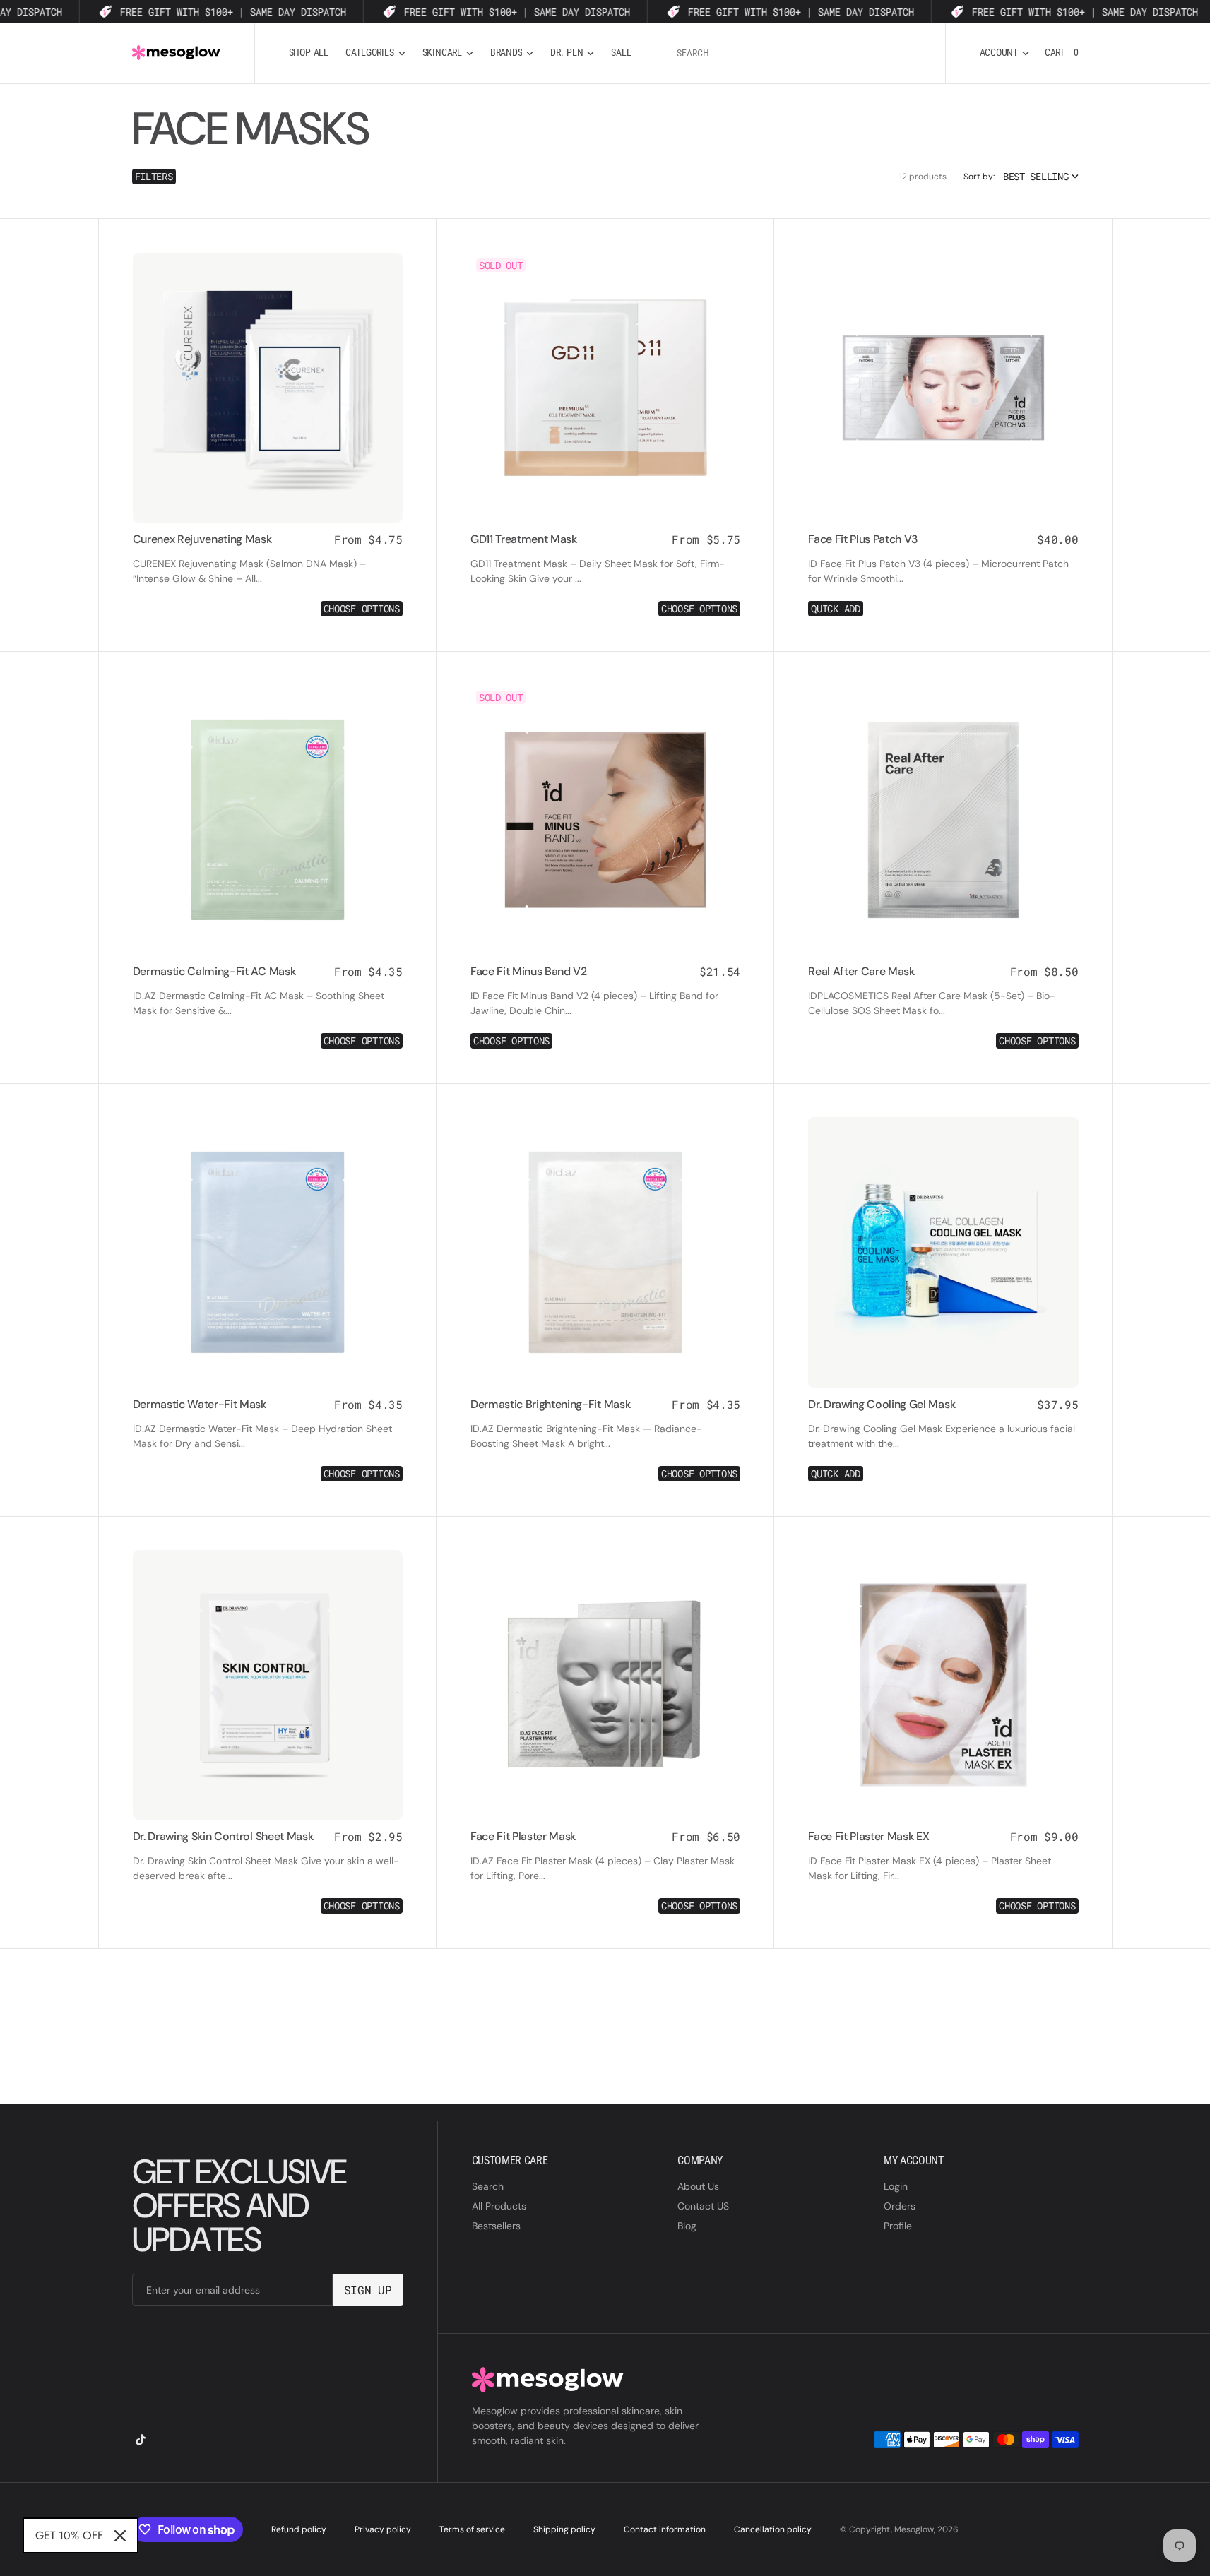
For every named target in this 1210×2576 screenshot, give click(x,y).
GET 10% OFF (69, 2535)
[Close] (120, 2536)
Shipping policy (564, 2529)
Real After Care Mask (861, 971)
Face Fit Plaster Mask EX (868, 1836)
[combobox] (805, 53)
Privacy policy (383, 2529)
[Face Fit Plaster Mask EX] (943, 1873)
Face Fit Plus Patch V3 (863, 539)
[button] (1004, 53)
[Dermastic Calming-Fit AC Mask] (268, 1008)
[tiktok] (141, 2440)
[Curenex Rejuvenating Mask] (268, 576)
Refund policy (299, 2529)
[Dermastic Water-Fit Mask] (268, 1441)
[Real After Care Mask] (943, 1008)
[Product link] (268, 388)
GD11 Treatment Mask (524, 539)
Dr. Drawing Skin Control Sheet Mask (223, 1836)
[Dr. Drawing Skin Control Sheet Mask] (268, 1873)
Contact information (665, 2529)
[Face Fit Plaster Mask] (605, 1873)
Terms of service (472, 2529)
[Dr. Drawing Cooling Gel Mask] (943, 1441)
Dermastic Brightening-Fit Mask (550, 1404)
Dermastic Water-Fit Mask (200, 1404)
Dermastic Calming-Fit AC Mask (214, 971)
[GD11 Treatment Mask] (605, 576)
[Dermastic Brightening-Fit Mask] (605, 1441)
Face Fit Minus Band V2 (529, 971)
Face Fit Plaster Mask (523, 1836)
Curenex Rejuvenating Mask (202, 539)
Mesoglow (914, 2529)
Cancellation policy (773, 2529)
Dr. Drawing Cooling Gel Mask (882, 1404)
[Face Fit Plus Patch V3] (943, 576)
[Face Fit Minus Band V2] (605, 1008)
